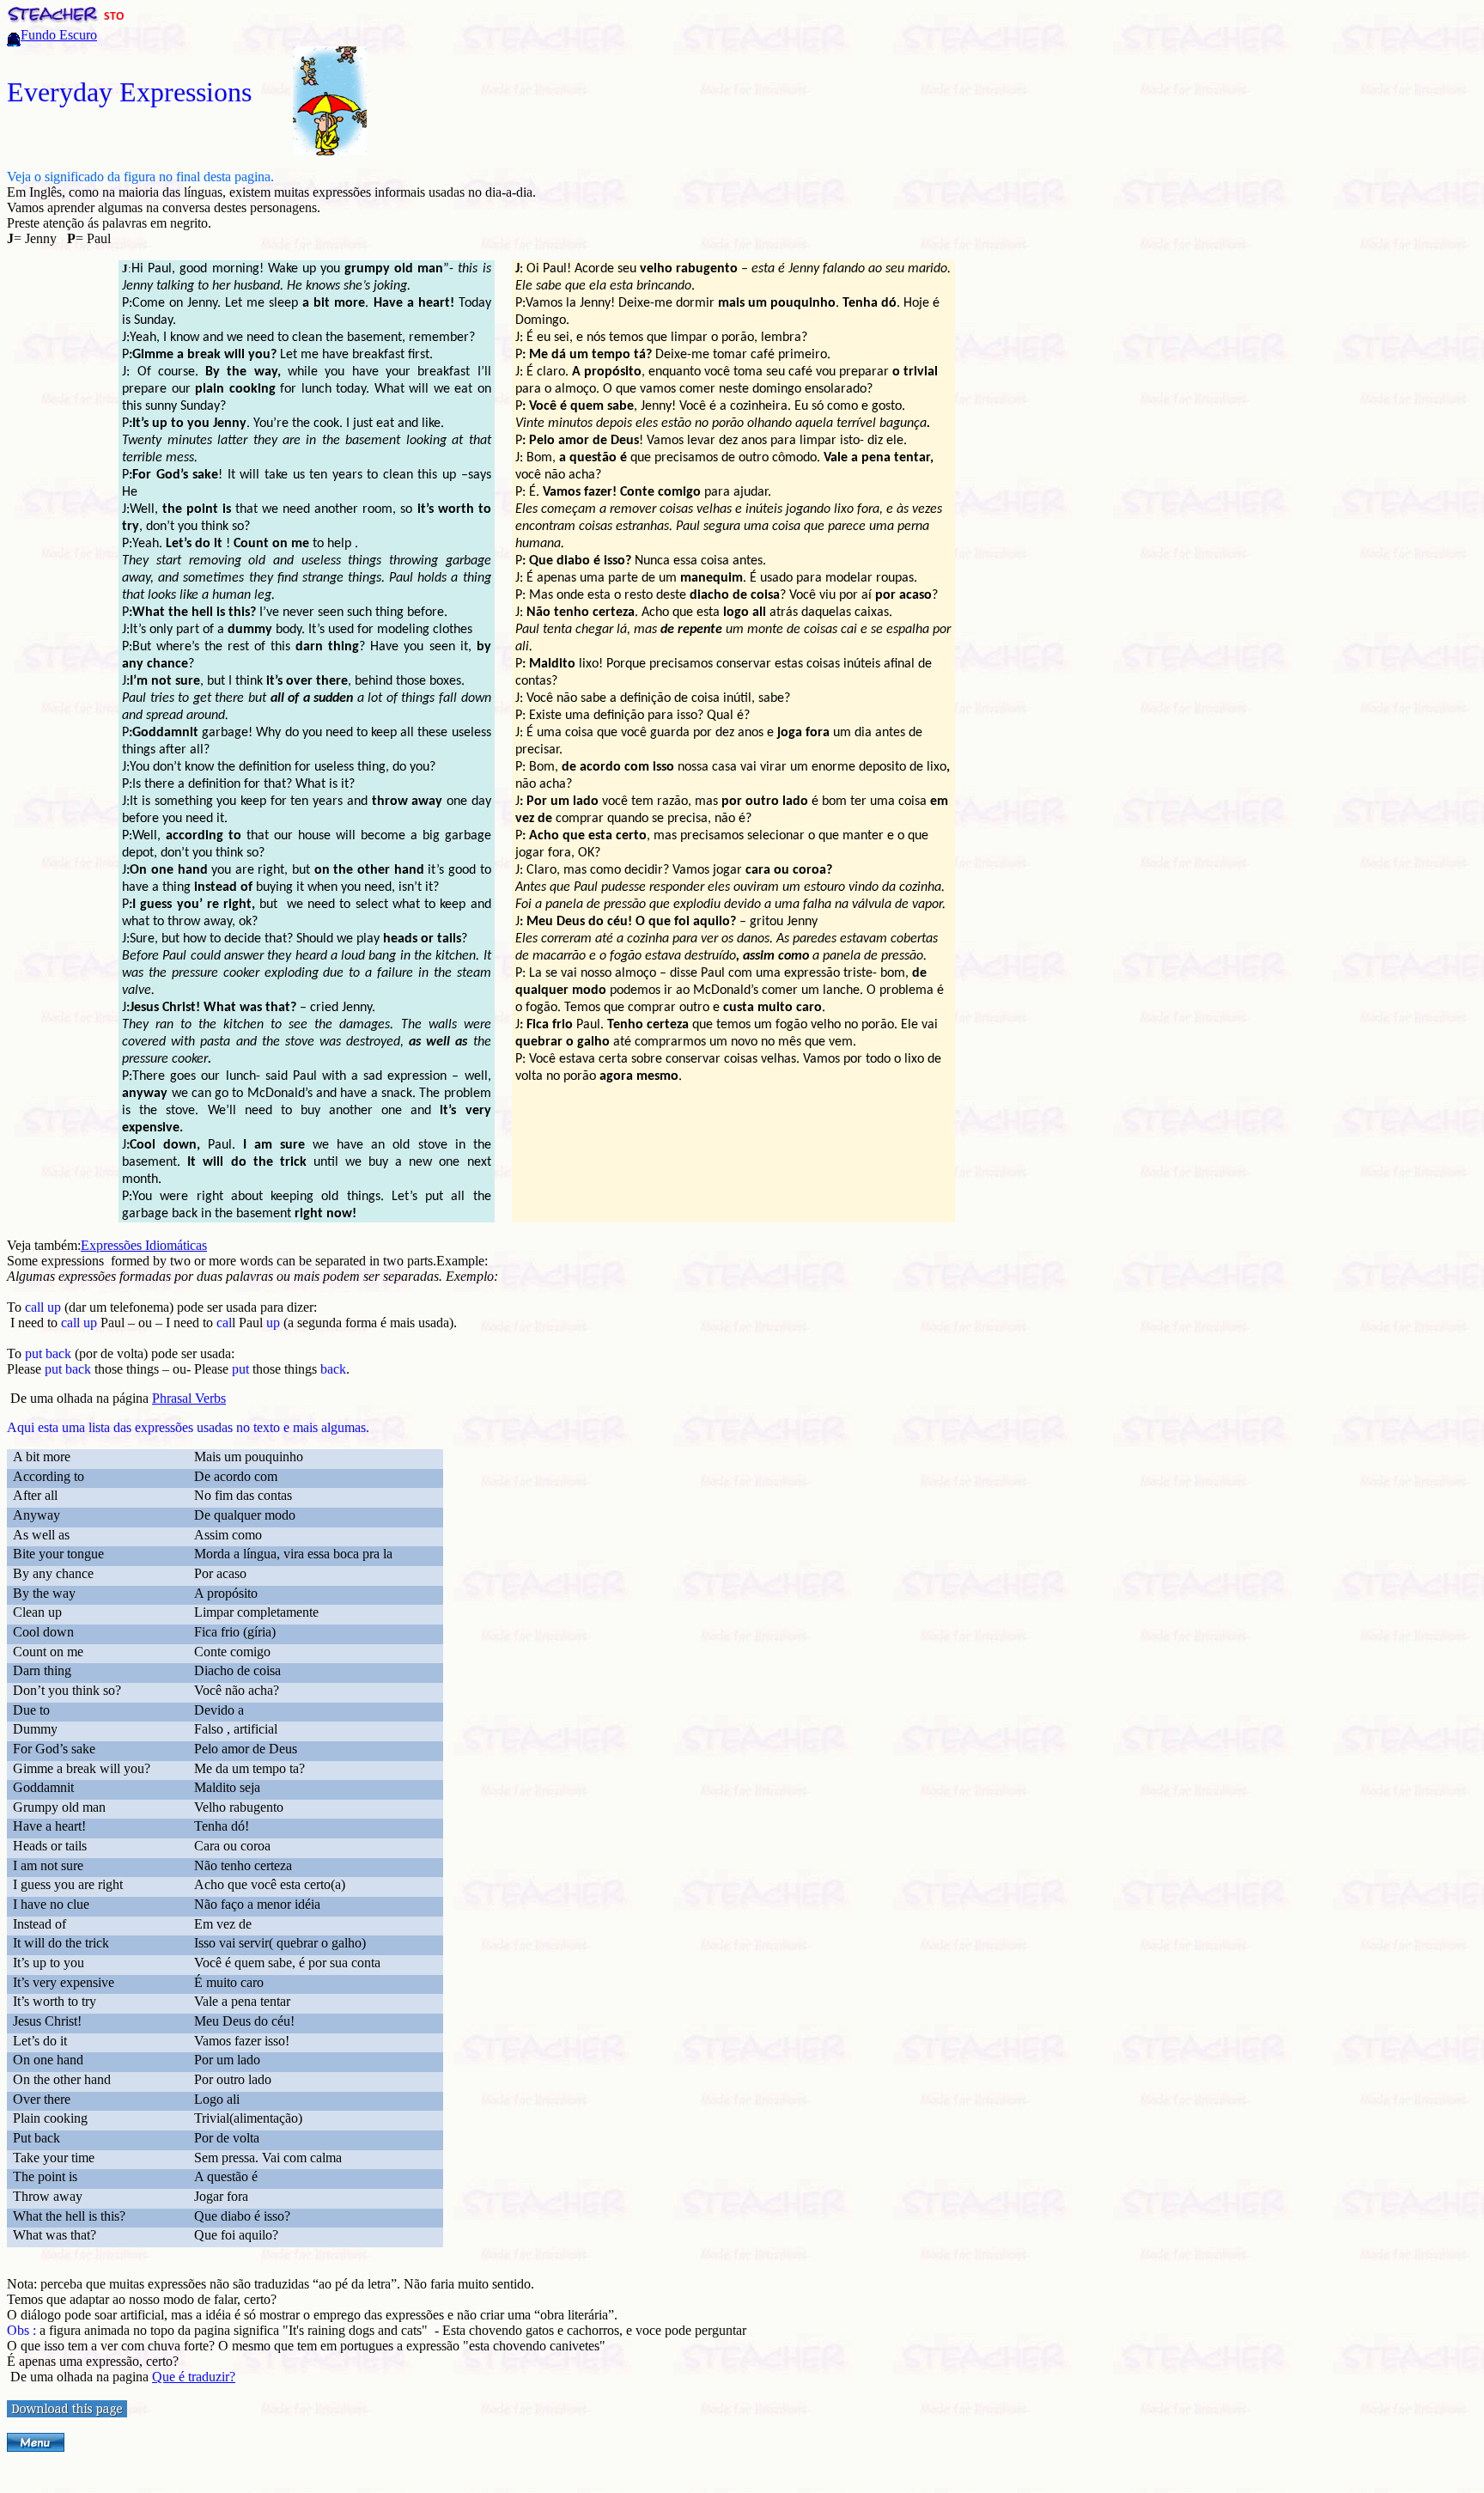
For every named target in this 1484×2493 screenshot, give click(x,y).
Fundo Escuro (59, 35)
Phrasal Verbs (189, 1398)
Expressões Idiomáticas (144, 1245)
